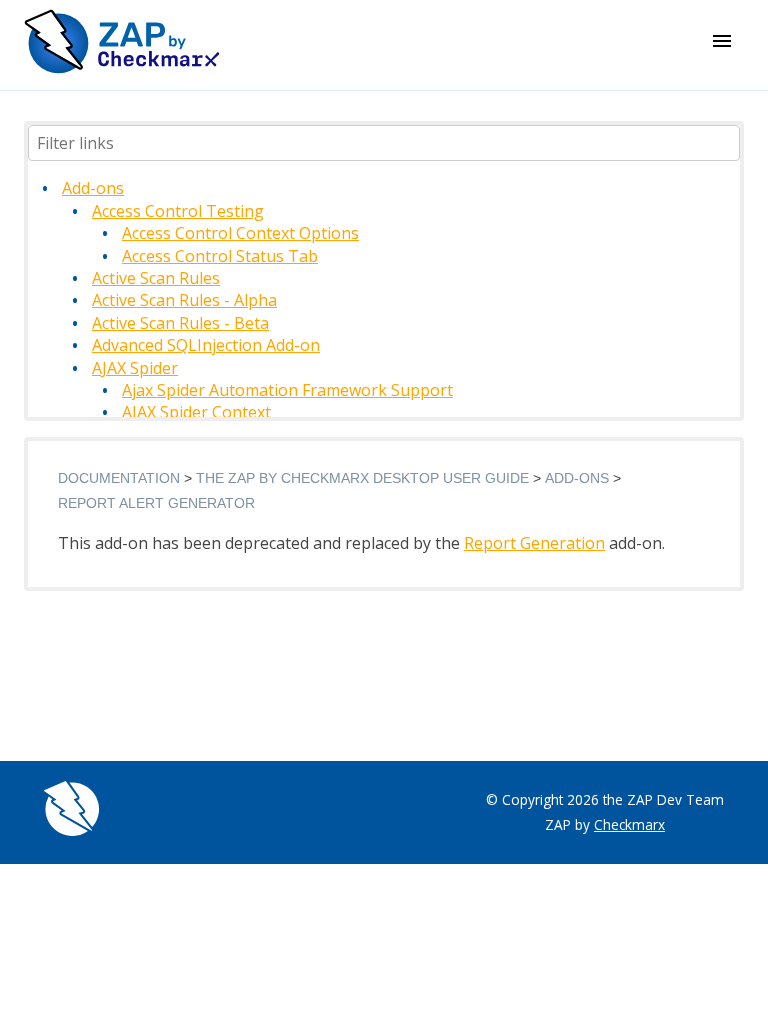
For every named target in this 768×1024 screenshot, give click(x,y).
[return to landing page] (122, 68)
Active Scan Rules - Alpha (184, 300)
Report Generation (534, 543)
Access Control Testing (178, 211)
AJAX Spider (135, 368)
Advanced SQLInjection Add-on (206, 345)
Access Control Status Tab (220, 256)
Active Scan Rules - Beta (180, 323)
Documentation (119, 478)
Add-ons (93, 188)
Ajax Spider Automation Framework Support (287, 390)
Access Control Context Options (240, 233)
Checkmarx (629, 824)
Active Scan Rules (156, 278)
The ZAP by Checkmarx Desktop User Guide (362, 478)
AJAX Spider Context (196, 412)
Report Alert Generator (156, 503)
